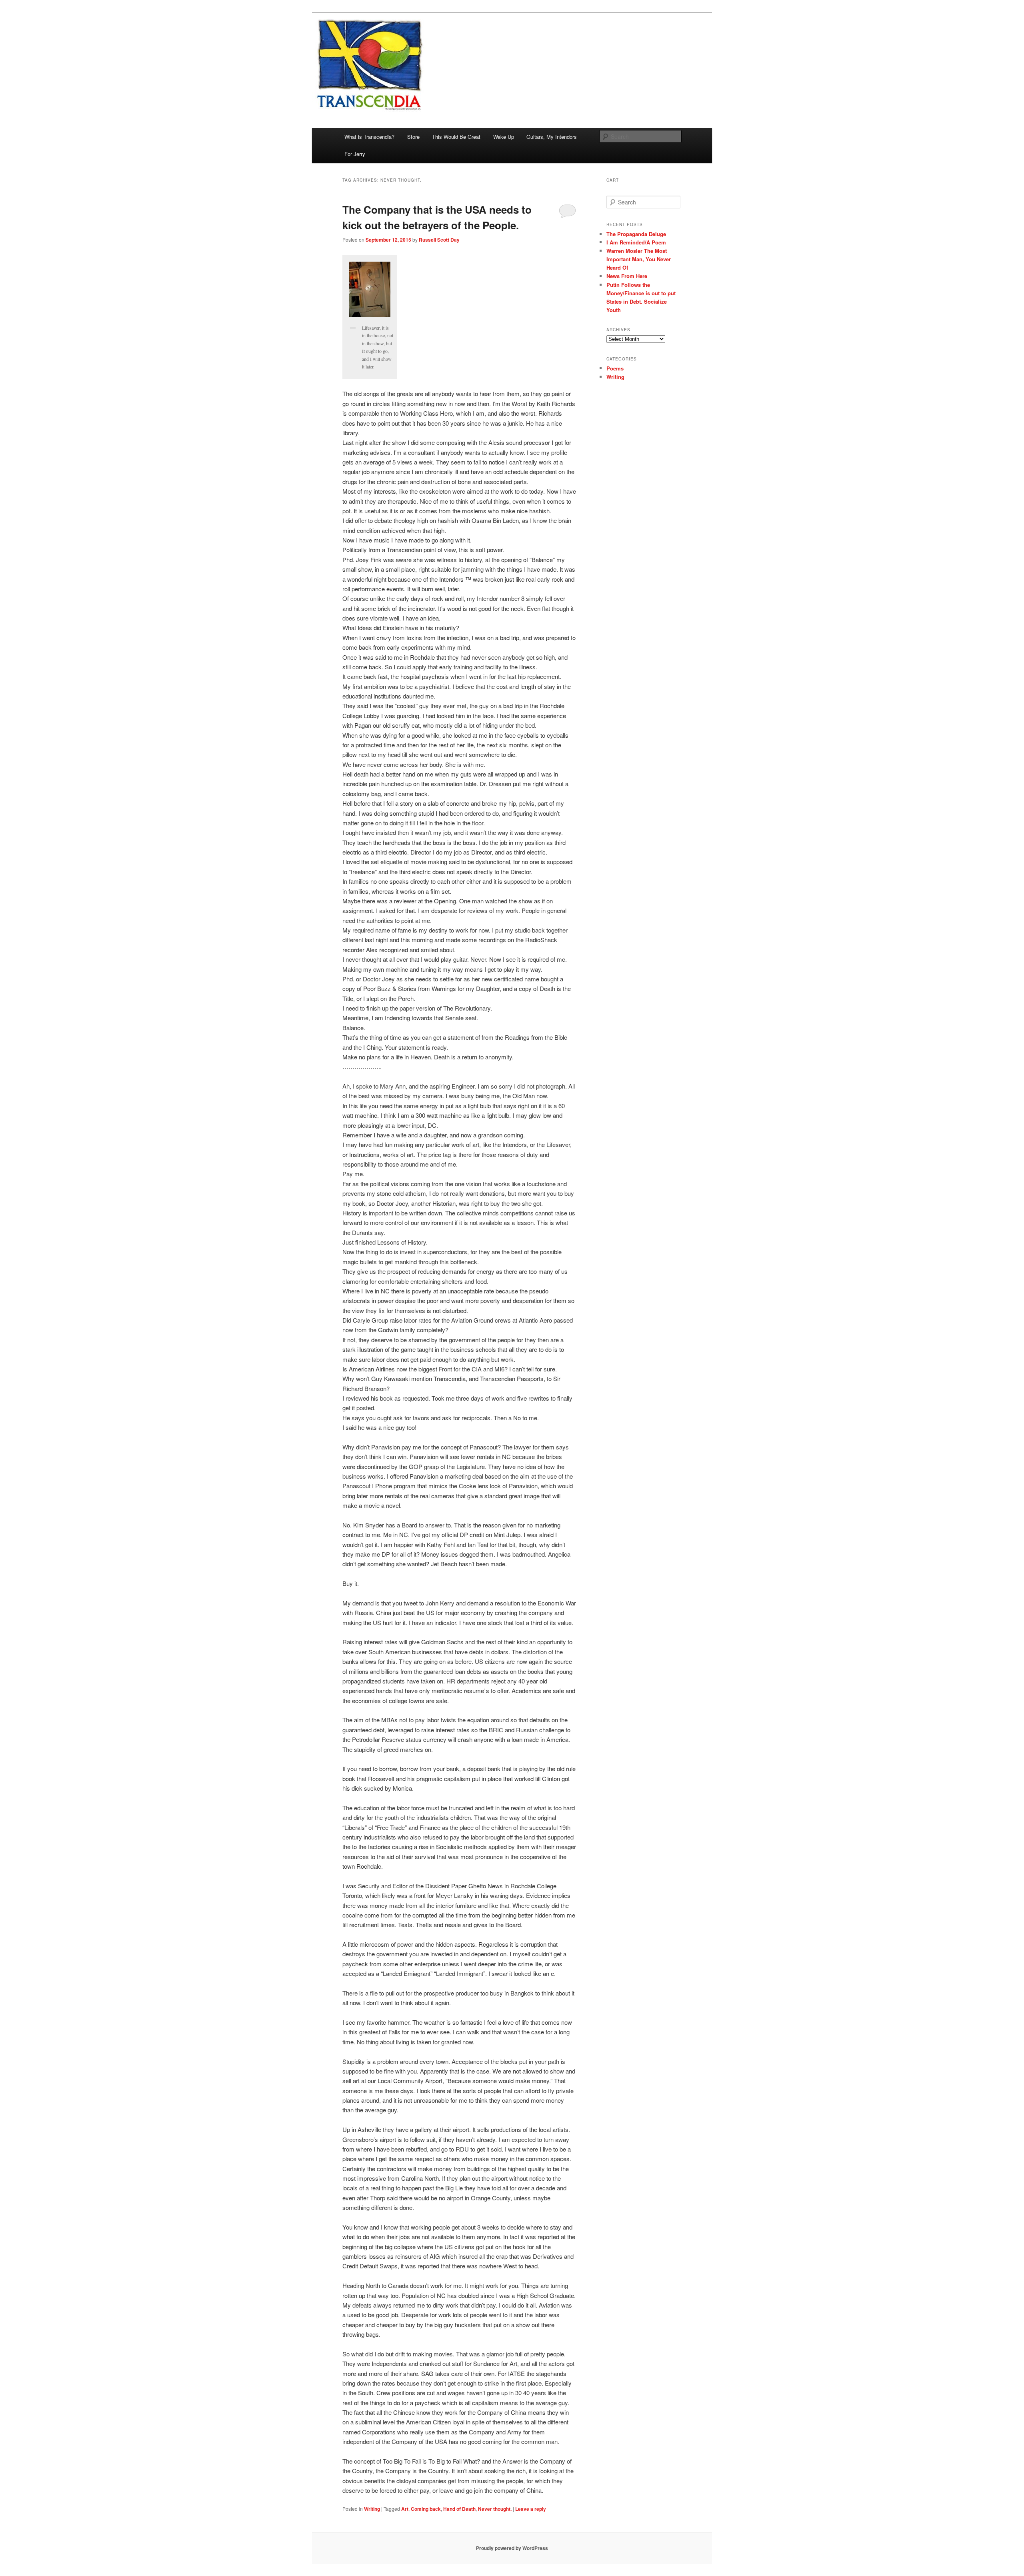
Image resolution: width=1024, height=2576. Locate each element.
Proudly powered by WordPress (512, 2548)
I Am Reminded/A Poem (636, 242)
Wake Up (504, 137)
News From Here (627, 276)
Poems (615, 368)
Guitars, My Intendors (552, 137)
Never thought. (495, 2509)
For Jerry (355, 154)
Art (405, 2509)
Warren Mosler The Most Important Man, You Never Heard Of (639, 259)
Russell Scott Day (439, 240)
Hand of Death (459, 2509)
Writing (372, 2509)
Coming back (426, 2509)
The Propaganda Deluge (636, 234)
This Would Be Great (456, 137)
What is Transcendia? (369, 137)
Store (413, 137)
